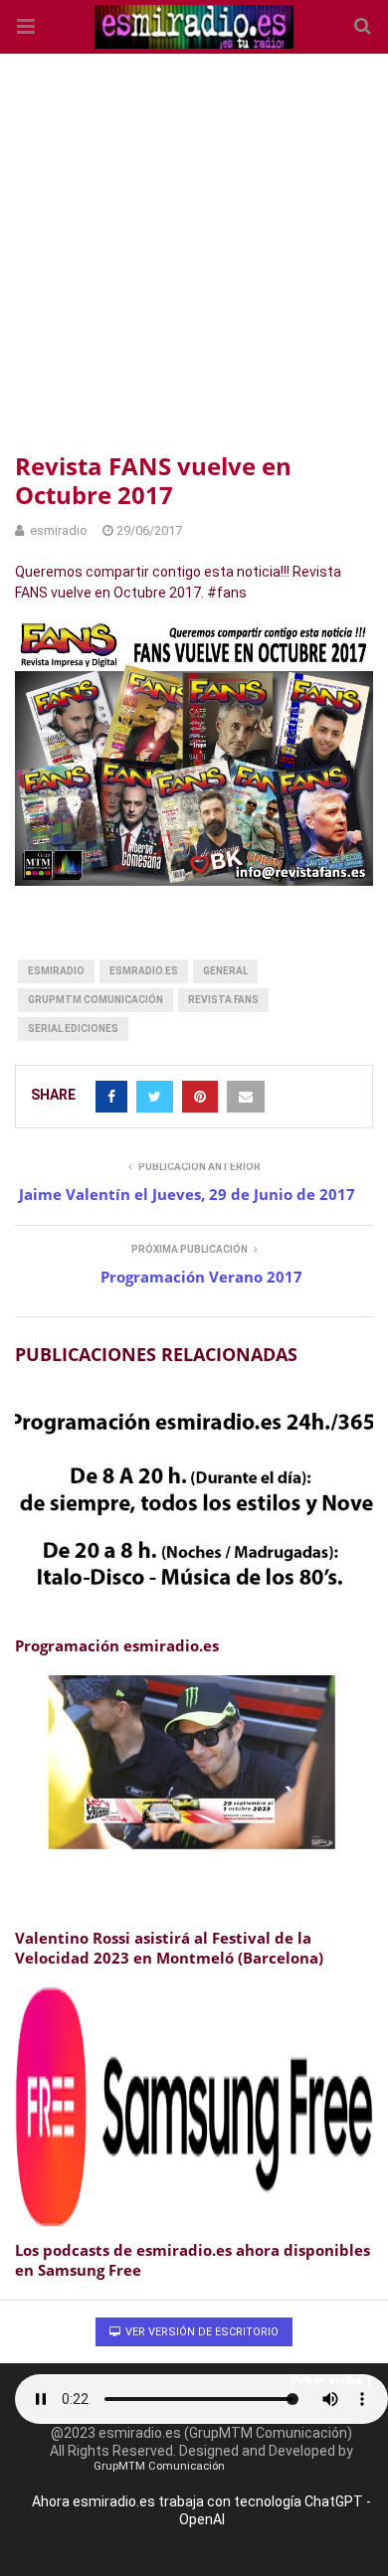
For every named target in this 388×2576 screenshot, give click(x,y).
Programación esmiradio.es (117, 1645)
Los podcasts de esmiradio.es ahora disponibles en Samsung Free (193, 2260)
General (225, 971)
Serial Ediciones (73, 1029)
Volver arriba (326, 2381)
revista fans (223, 1000)
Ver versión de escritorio (200, 2332)
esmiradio (56, 971)
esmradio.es (144, 971)
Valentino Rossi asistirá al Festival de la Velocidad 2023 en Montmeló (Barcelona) (169, 1948)
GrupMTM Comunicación (96, 1000)
